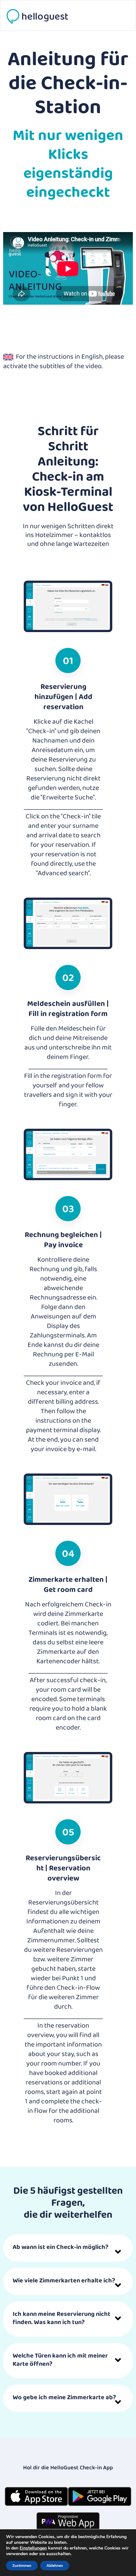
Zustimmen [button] (22, 2566)
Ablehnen (55, 2566)
